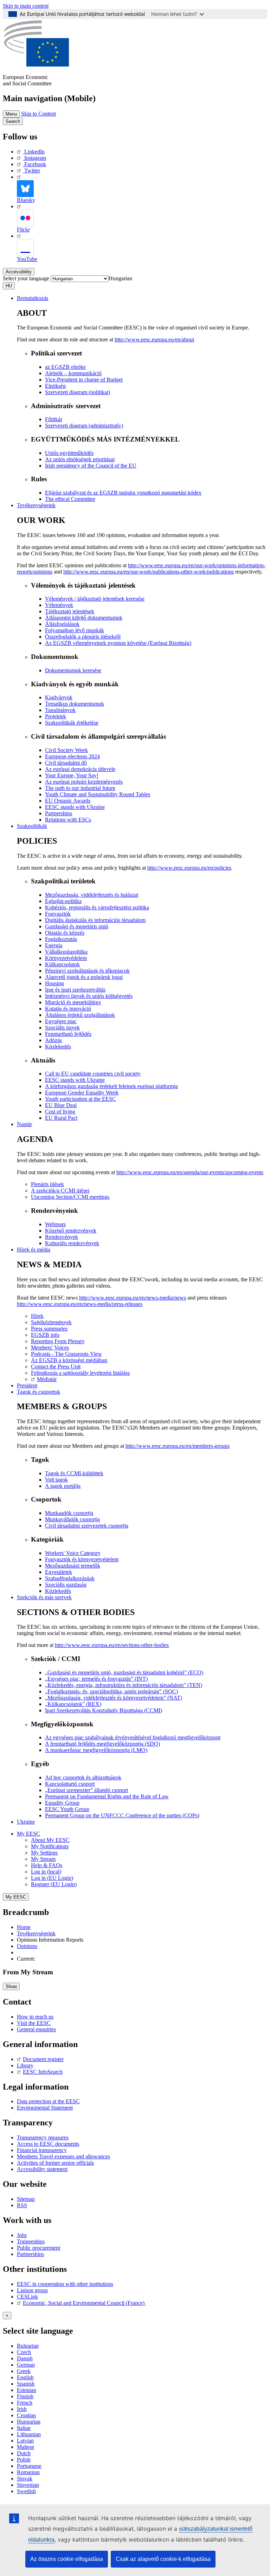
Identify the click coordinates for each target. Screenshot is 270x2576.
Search (13, 121)
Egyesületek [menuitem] (59, 1572)
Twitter (32, 171)
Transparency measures (43, 2137)
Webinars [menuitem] (55, 1224)
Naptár (24, 1124)
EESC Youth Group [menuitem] (67, 1809)
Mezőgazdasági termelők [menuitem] (73, 1566)
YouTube (27, 259)
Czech (24, 2352)
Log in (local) (46, 1872)
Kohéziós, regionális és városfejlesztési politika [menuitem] (97, 907)
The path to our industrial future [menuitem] (80, 788)
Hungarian (29, 2422)
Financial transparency (42, 2150)
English (25, 2377)
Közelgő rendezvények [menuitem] (71, 1231)
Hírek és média (34, 1250)
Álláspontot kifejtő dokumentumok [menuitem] (84, 618)
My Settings (44, 1853)
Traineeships (31, 2241)
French (25, 2403)
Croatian (26, 2415)
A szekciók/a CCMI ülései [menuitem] (60, 1191)
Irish (22, 2409)
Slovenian (28, 2485)
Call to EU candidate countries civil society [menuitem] (93, 1074)
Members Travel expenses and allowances (63, 2156)
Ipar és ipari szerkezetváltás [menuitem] (75, 990)
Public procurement (38, 2248)
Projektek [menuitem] (56, 716)
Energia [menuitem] (54, 945)
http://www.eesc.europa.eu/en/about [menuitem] (154, 339)
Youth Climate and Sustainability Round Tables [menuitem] (98, 794)
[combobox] (120, 278)
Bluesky (26, 200)
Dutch (24, 2453)
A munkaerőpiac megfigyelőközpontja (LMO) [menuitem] (96, 1750)
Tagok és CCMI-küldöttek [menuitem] (74, 1473)
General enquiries (36, 2029)
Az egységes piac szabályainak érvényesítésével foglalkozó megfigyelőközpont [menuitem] (133, 1737)
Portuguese (29, 2466)
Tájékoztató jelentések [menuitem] (70, 611)
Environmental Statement (45, 2108)
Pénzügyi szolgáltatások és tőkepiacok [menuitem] (87, 971)
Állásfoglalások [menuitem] (62, 624)
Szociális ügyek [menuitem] (62, 1028)
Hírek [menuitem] (37, 1316)
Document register (43, 2059)
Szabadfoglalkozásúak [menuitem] (70, 1578)
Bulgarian (28, 2346)
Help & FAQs (47, 1865)
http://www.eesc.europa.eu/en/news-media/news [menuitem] (133, 1298)
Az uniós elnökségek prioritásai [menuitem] (80, 459)
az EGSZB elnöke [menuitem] (65, 367)
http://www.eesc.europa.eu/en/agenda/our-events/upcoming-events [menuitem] (190, 1172)
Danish (25, 2358)
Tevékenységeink (36, 505)
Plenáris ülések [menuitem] (47, 1184)
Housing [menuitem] (54, 983)
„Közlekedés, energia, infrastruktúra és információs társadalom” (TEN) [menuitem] (124, 1685)
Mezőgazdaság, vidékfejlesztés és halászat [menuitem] (92, 895)
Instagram (35, 158)
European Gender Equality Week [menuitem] (82, 1093)
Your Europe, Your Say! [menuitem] (72, 775)
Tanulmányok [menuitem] (60, 710)
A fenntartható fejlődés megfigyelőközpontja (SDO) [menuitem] (102, 1744)
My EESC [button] (28, 1834)
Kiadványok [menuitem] (59, 697)
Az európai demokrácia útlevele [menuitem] (80, 769)
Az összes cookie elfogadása (67, 2559)
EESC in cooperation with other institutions (65, 2284)
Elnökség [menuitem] (55, 386)
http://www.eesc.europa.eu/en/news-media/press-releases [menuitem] (80, 1304)
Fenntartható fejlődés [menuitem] (68, 1034)
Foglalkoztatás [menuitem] (61, 939)
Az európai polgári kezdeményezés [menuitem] (84, 782)
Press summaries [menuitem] (49, 1329)
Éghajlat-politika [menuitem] (63, 901)
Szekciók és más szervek (44, 1597)
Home (24, 1927)
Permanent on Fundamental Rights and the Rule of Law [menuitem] (107, 1796)
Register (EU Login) (54, 1884)
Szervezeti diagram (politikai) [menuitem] (78, 392)
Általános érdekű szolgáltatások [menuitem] (80, 1015)
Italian (24, 2428)
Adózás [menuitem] (53, 1040)
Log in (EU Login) (52, 1878)
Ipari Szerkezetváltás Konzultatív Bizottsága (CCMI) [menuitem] (104, 1710)
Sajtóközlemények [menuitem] (51, 1322)
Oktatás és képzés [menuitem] (65, 933)
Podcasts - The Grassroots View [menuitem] (66, 1354)
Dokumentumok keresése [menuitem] (73, 670)
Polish (24, 2460)
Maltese (25, 2447)
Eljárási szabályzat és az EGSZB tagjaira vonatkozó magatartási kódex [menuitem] (123, 493)
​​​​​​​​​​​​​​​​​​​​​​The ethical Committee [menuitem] (70, 499)
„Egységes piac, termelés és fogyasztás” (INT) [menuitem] (96, 1679)
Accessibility (19, 272)
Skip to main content (26, 6)
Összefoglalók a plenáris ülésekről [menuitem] (83, 637)
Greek (24, 2371)
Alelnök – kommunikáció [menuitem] (73, 373)
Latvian (25, 2441)
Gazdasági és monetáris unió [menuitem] (77, 926)
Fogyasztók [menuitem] (58, 914)
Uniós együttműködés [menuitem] (69, 453)
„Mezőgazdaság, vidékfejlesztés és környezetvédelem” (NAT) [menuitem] (114, 1698)
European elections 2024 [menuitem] (72, 756)
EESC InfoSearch (43, 2072)
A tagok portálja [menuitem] (63, 1486)
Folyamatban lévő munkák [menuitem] (75, 630)
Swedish (26, 2491)
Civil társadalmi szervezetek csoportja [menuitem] (87, 1526)
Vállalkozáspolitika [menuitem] (66, 952)
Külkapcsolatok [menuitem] (62, 964)
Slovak (25, 2479)
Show (11, 1986)
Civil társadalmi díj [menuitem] (66, 763)
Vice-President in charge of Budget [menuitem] (84, 380)
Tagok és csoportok (38, 1392)
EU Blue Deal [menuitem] (61, 1105)
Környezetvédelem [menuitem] (66, 958)
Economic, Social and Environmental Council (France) (84, 2303)
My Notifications (50, 1846)
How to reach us (35, 2017)
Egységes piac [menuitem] (61, 1021)
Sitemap (26, 2199)
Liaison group (32, 2290)
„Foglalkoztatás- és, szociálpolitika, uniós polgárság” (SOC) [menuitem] (111, 1691)
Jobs (22, 2235)
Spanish (26, 2384)
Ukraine (26, 1822)
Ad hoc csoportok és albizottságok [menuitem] (83, 1777)
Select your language (26, 278)
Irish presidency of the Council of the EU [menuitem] (91, 466)
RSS (22, 2205)
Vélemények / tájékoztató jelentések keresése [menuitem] (95, 599)
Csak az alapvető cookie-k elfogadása (163, 2559)
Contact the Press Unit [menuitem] (56, 1367)
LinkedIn (34, 152)
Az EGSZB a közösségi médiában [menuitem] (69, 1360)
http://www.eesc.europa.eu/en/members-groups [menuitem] (178, 1446)
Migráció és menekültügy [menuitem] (73, 1002)
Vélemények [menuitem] (59, 605)
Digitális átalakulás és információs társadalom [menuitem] (95, 920)
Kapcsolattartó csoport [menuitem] (70, 1784)
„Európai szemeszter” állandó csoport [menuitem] (86, 1790)
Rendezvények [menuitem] (62, 1237)
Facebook (35, 164)
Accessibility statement (42, 2169)
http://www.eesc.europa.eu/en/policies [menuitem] (189, 868)
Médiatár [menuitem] (47, 1379)
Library (25, 2065)
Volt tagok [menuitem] (56, 1480)
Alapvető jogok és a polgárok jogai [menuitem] (84, 977)
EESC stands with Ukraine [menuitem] (75, 807)
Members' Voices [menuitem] (50, 1348)
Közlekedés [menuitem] (58, 1047)
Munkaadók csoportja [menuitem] (69, 1513)
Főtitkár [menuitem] (54, 419)
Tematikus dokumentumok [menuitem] (75, 704)
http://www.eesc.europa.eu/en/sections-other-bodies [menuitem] (112, 1645)
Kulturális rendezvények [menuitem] (72, 1243)
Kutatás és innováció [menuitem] (68, 1009)
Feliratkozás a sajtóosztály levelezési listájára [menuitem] (80, 1373)
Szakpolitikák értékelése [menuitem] (72, 723)
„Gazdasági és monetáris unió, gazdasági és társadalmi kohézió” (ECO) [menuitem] (124, 1672)
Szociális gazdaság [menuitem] (66, 1585)
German (26, 2365)
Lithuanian (29, 2434)
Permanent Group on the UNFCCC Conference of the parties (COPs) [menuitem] (122, 1815)
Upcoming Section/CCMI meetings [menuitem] (70, 1197)
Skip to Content (38, 114)
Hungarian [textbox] (120, 278)
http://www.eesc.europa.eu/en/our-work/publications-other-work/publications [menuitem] (149, 572)
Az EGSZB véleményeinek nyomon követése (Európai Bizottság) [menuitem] (118, 643)
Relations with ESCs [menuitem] (68, 820)
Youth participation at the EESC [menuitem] (81, 1099)
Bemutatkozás (33, 298)
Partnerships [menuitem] (59, 813)
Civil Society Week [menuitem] (66, 750)
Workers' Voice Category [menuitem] (73, 1553)
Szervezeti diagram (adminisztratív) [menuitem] (84, 426)
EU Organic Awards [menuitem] (68, 801)
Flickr (23, 230)
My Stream (43, 1859)
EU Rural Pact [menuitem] (61, 1118)
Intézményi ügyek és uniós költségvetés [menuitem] (89, 996)
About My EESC (50, 1840)
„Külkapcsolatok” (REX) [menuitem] (73, 1704)
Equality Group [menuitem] (62, 1803)
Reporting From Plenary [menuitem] (58, 1341)
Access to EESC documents (48, 2144)
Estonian (27, 2390)
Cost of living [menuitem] (60, 1112)
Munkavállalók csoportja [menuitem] (72, 1519)
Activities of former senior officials (55, 2163)
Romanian (28, 2472)
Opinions (27, 1946)
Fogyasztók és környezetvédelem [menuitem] (82, 1559)
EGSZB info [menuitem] (45, 1335)
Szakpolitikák (32, 826)
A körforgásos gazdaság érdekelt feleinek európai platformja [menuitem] (111, 1086)
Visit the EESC (34, 2023)
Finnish (25, 2396)
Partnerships (30, 2254)
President (27, 1385)
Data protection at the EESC (48, 2101)
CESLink (27, 2297)
